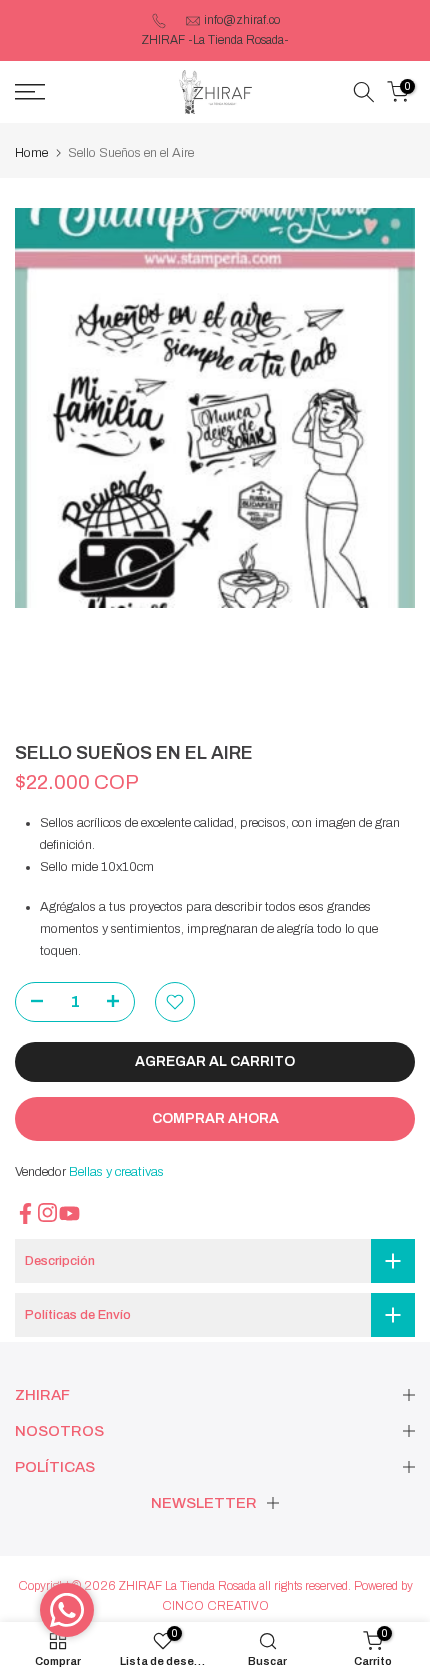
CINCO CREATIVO (215, 1606)
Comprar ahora (215, 1118)
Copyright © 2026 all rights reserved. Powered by (215, 1586)
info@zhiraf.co (242, 20)
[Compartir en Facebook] (25, 1213)
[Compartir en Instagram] (47, 1212)
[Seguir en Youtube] (69, 1213)
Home (31, 153)
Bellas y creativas (116, 1172)
